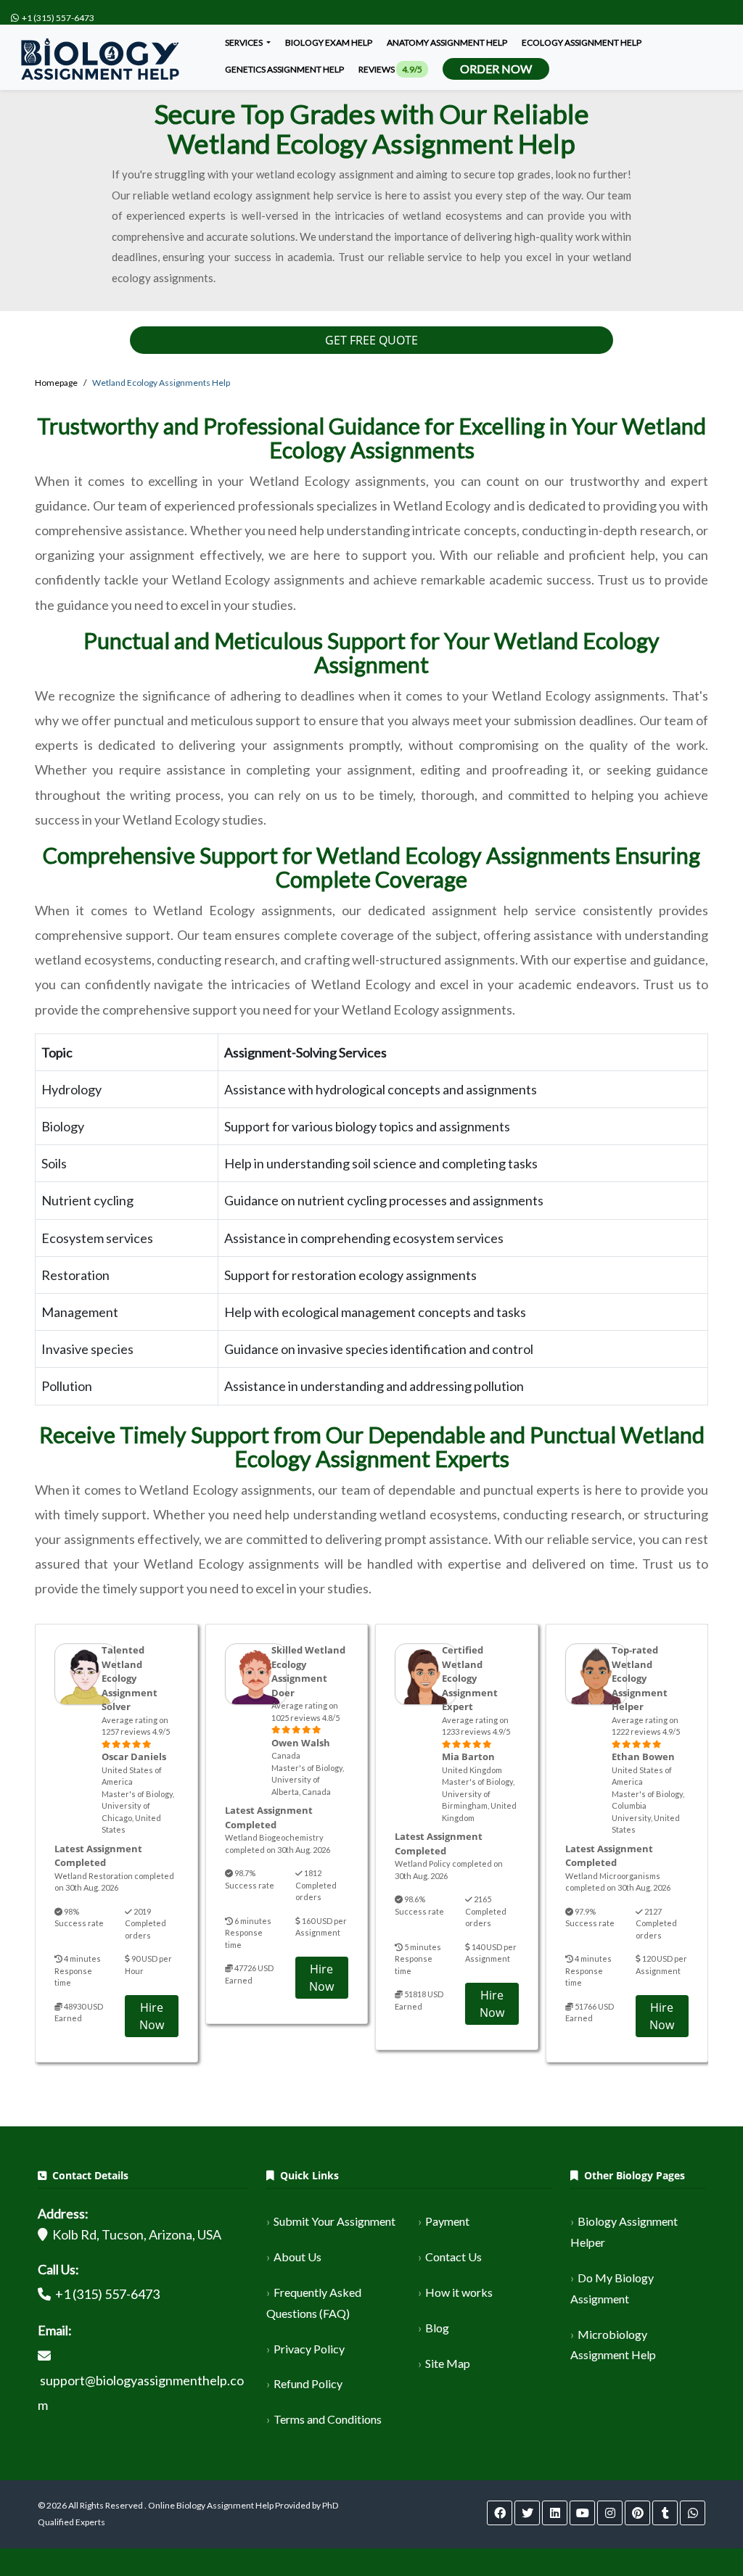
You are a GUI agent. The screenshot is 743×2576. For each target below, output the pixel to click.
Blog (437, 2328)
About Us (297, 2257)
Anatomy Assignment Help (447, 42)
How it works (459, 2292)
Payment (447, 2221)
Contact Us (453, 2257)
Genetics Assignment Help (284, 69)
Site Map (448, 2363)
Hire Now (152, 2016)
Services (245, 42)
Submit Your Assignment (334, 2221)
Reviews (390, 69)
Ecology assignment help (582, 42)
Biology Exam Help (329, 42)
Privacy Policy (309, 2349)
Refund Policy (308, 2383)
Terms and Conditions (328, 2419)
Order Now (496, 69)
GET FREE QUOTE (371, 340)
